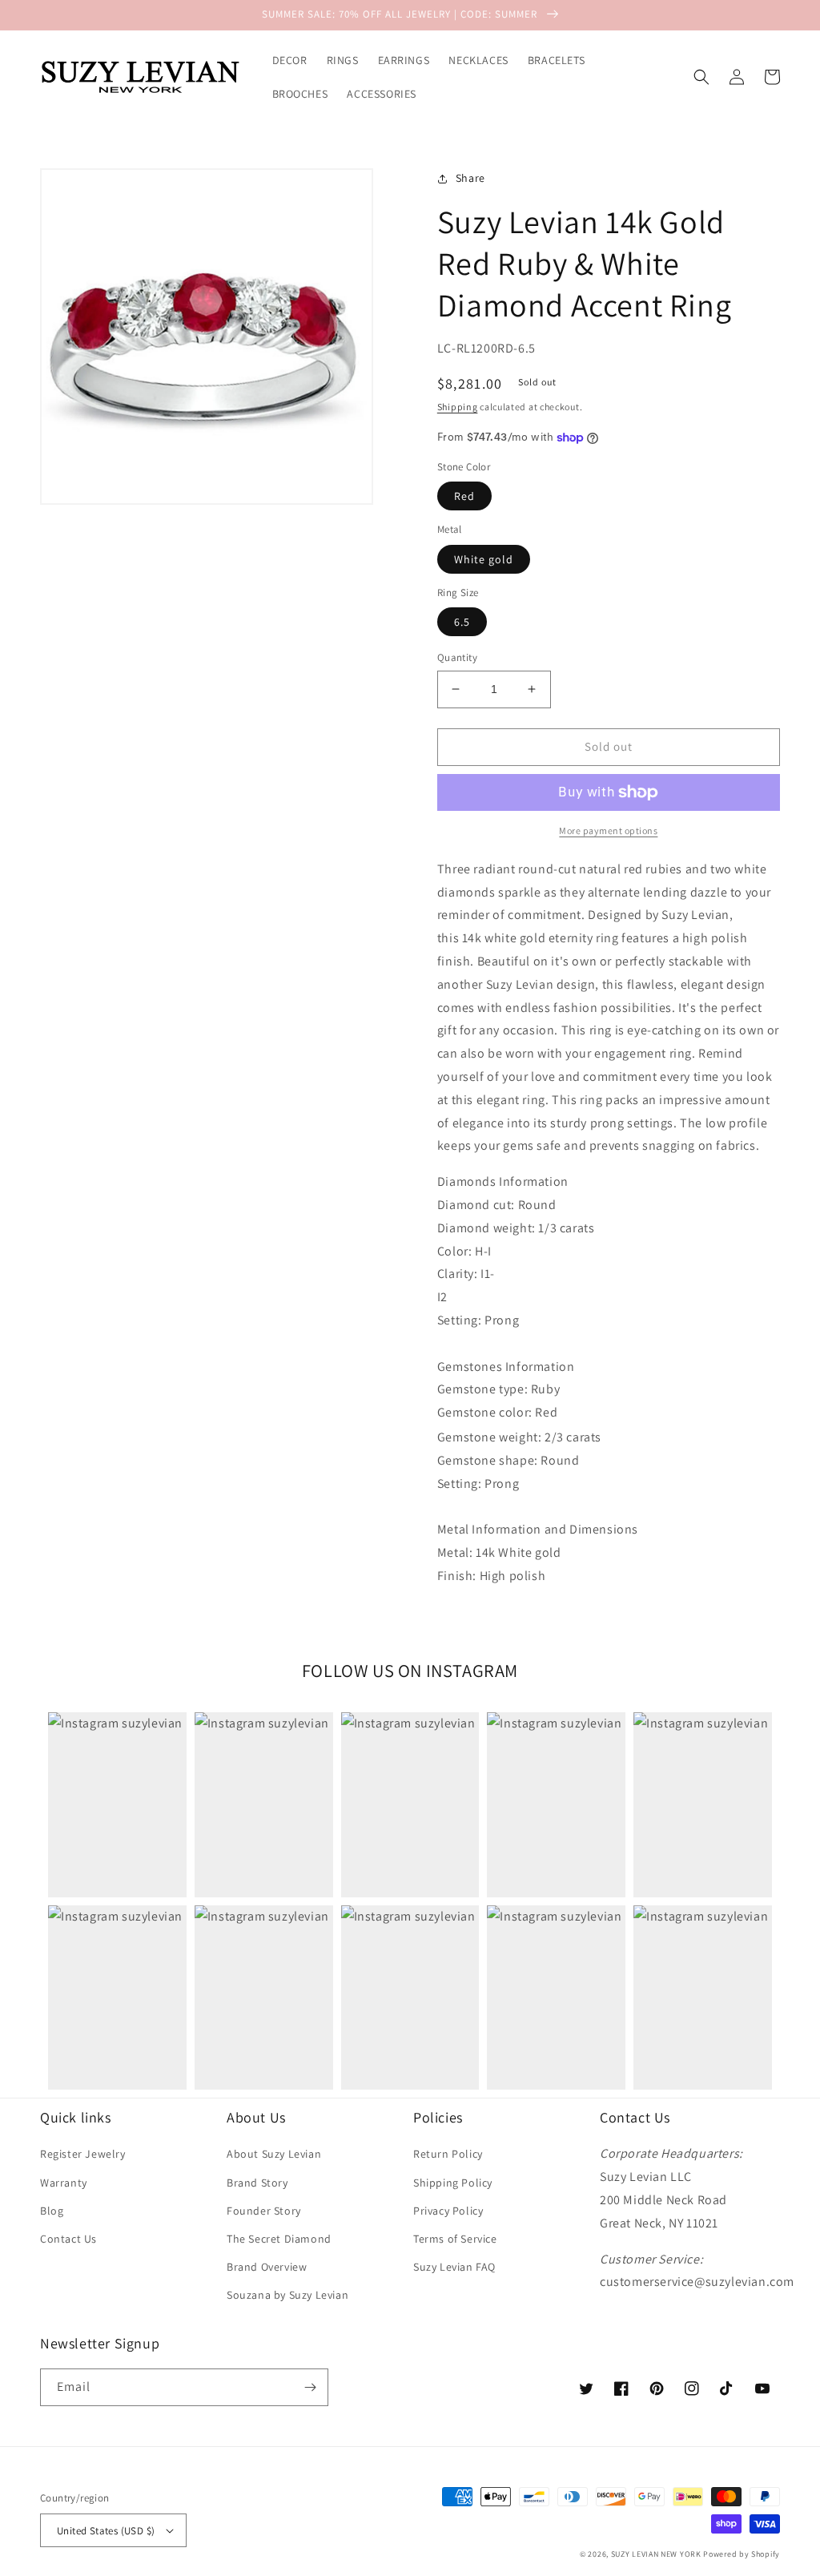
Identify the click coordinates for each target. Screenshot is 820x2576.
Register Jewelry (83, 2154)
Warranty (64, 2183)
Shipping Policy (453, 2183)
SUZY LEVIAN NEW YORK (656, 2554)
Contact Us (68, 2239)
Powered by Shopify (742, 2554)
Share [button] (470, 178)
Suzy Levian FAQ (454, 2267)
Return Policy (448, 2154)
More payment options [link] (608, 830)
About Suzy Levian (274, 2154)
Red (464, 496)
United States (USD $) (106, 2531)
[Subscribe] (310, 2387)
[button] (701, 77)
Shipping (458, 407)
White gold (484, 559)
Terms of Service (455, 2239)
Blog (52, 2211)
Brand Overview (267, 2267)
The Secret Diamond (279, 2239)
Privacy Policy (448, 2211)
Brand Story (257, 2183)
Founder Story (264, 2211)
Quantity (457, 657)
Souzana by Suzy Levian (287, 2295)
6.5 (462, 622)
